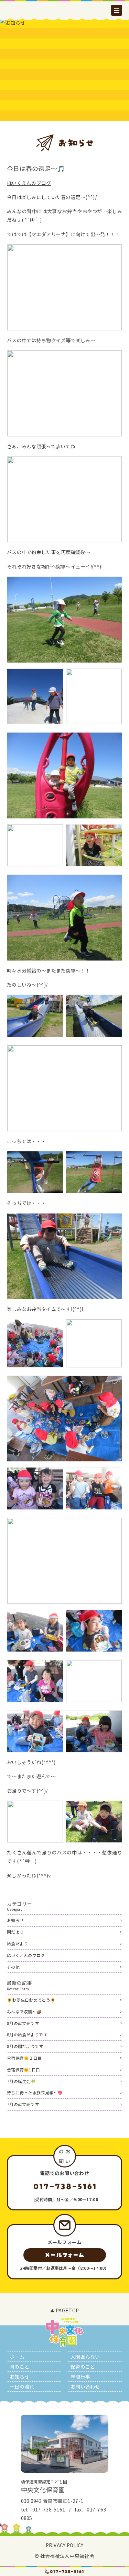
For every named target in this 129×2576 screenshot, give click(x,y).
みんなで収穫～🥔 (24, 2011)
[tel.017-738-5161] (64, 2572)
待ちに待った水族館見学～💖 (35, 2092)
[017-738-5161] (64, 2186)
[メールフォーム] (65, 2255)
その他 (13, 1967)
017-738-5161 (49, 2509)
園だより (15, 1932)
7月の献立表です (23, 2104)
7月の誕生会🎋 (21, 2081)
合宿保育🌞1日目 (23, 2069)
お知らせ (15, 1920)
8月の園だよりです (25, 2046)
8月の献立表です (23, 2023)
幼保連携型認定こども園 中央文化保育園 (65, 29)
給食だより (17, 1943)
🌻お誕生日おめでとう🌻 (31, 2000)
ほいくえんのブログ (29, 183)
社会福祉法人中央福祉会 (67, 2556)
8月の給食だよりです (27, 2034)
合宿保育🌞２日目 (24, 2058)
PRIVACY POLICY (65, 2545)
